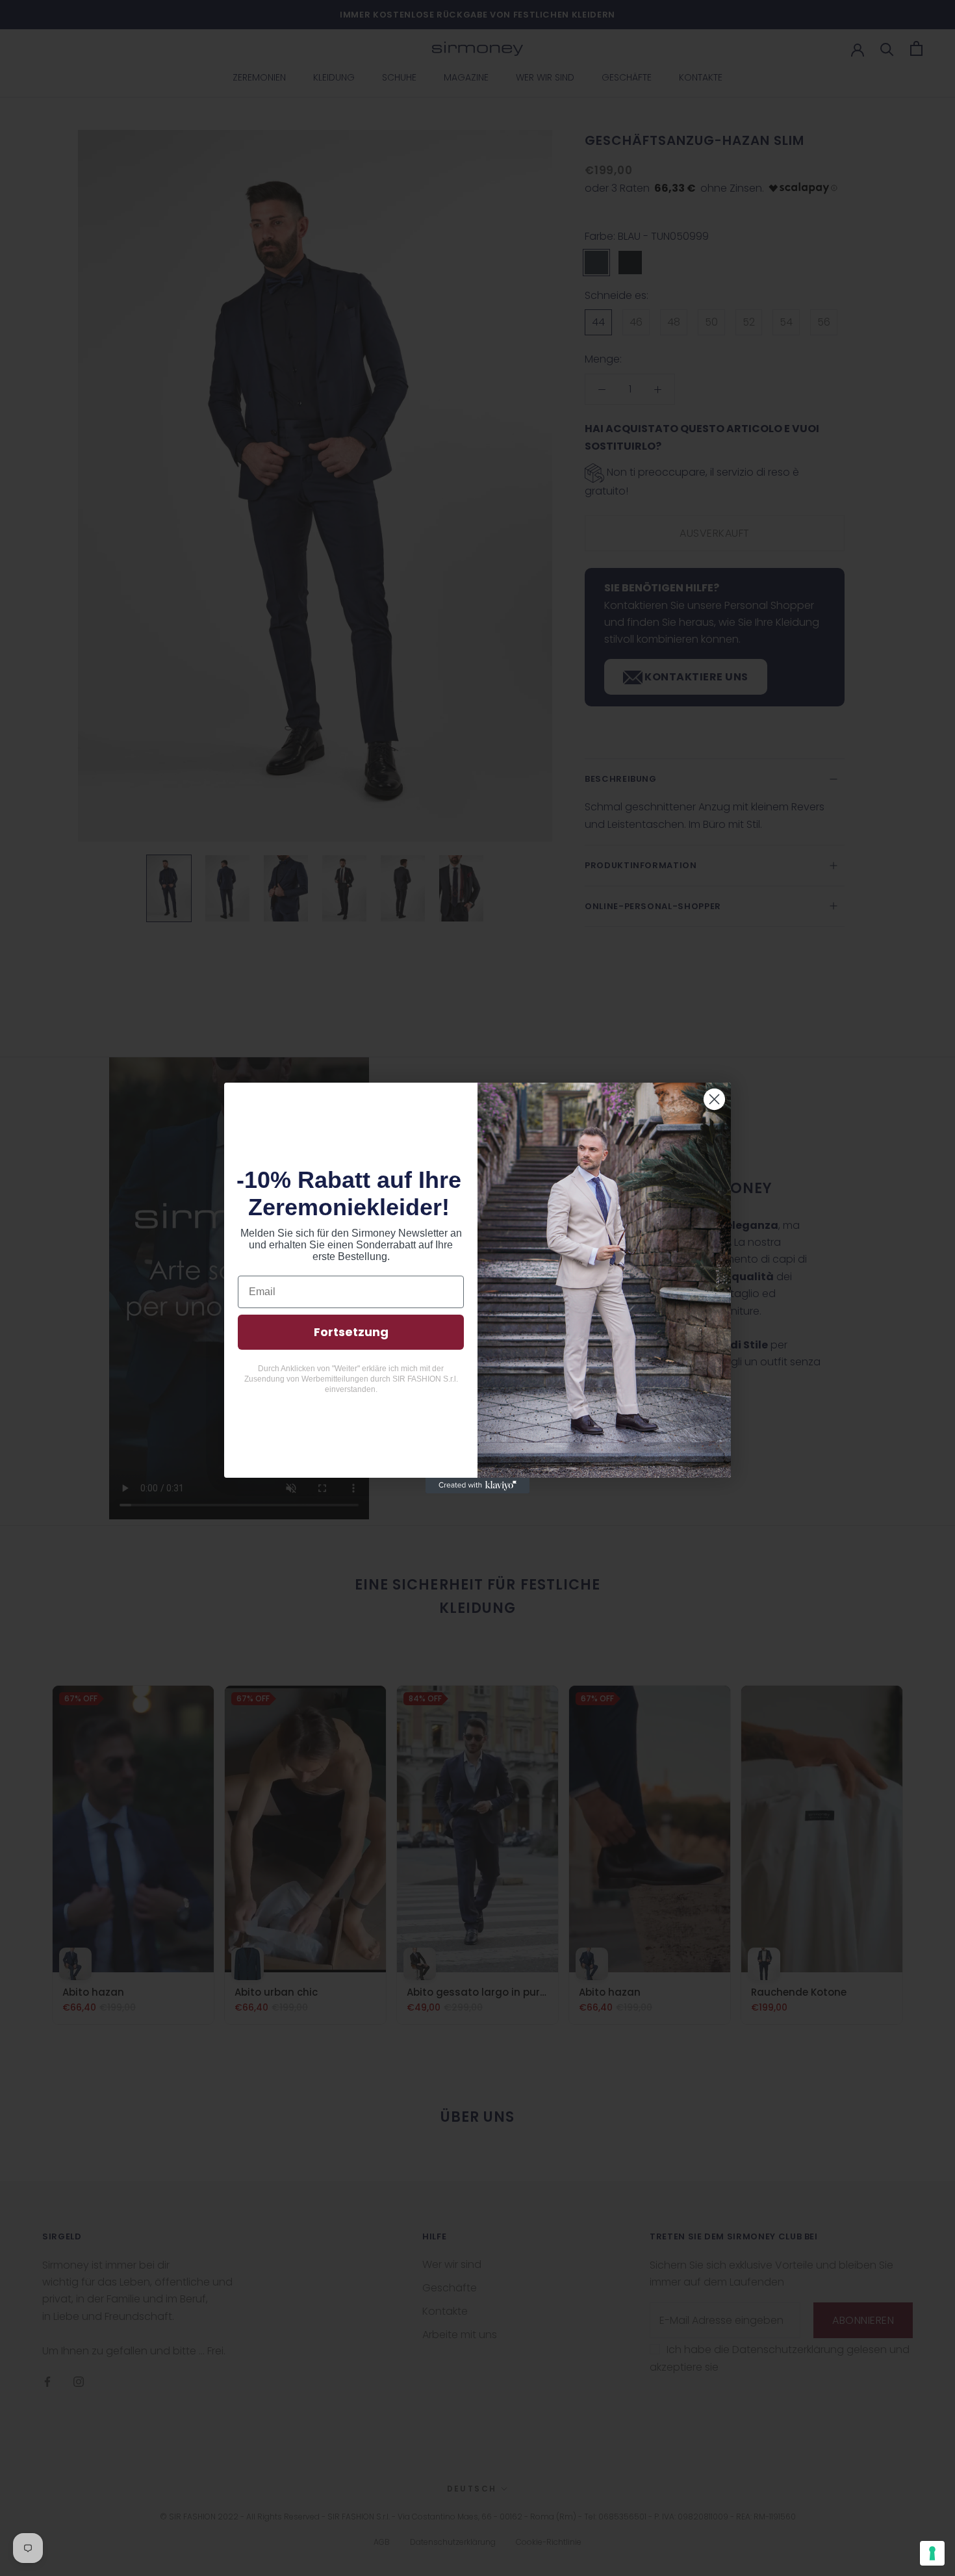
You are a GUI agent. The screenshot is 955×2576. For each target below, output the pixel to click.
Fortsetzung (351, 1332)
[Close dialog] (714, 1099)
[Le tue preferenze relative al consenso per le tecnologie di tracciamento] (932, 2553)
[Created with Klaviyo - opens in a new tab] (478, 1486)
